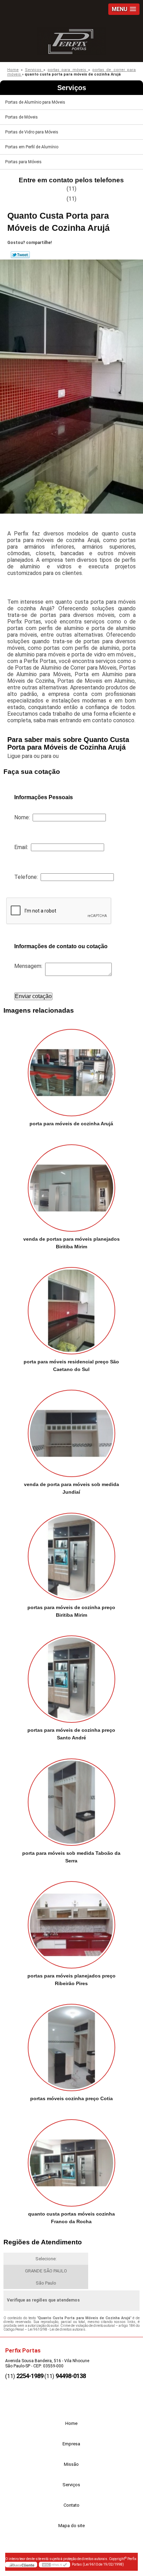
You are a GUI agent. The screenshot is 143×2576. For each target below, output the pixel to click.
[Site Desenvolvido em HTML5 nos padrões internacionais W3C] (54, 2565)
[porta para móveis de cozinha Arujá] (71, 1070)
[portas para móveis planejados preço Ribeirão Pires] (71, 1922)
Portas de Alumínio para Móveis (35, 102)
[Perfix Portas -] (71, 40)
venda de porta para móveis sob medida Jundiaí (71, 1488)
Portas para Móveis (23, 162)
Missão (71, 2464)
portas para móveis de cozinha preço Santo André (71, 1734)
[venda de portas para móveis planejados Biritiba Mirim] (71, 1185)
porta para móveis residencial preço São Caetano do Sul (71, 1365)
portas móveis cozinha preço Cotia (71, 2098)
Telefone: (27, 877)
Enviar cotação (33, 996)
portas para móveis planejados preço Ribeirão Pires (71, 1980)
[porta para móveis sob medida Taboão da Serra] (71, 1799)
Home (71, 2423)
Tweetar (20, 255)
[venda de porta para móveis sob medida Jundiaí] (71, 1431)
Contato (71, 2505)
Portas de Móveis (22, 117)
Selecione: (46, 2259)
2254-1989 (30, 2376)
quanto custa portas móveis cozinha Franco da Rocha (71, 2218)
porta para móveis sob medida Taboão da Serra (71, 1857)
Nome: (23, 817)
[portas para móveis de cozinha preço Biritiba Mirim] (71, 1554)
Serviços (72, 88)
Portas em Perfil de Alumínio (32, 147)
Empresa (71, 2444)
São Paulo (46, 2283)
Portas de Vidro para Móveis (32, 132)
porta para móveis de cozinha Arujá (71, 1124)
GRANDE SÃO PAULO (46, 2271)
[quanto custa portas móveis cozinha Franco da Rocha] (71, 2160)
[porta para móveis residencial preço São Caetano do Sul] (71, 1308)
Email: (23, 847)
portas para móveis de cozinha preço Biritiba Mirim (71, 1611)
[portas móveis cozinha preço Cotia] (71, 2045)
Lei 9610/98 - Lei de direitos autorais (57, 2329)
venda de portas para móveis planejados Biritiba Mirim (71, 1243)
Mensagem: (30, 966)
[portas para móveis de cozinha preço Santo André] (71, 1677)
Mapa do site (71, 2526)
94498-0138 (71, 2376)
